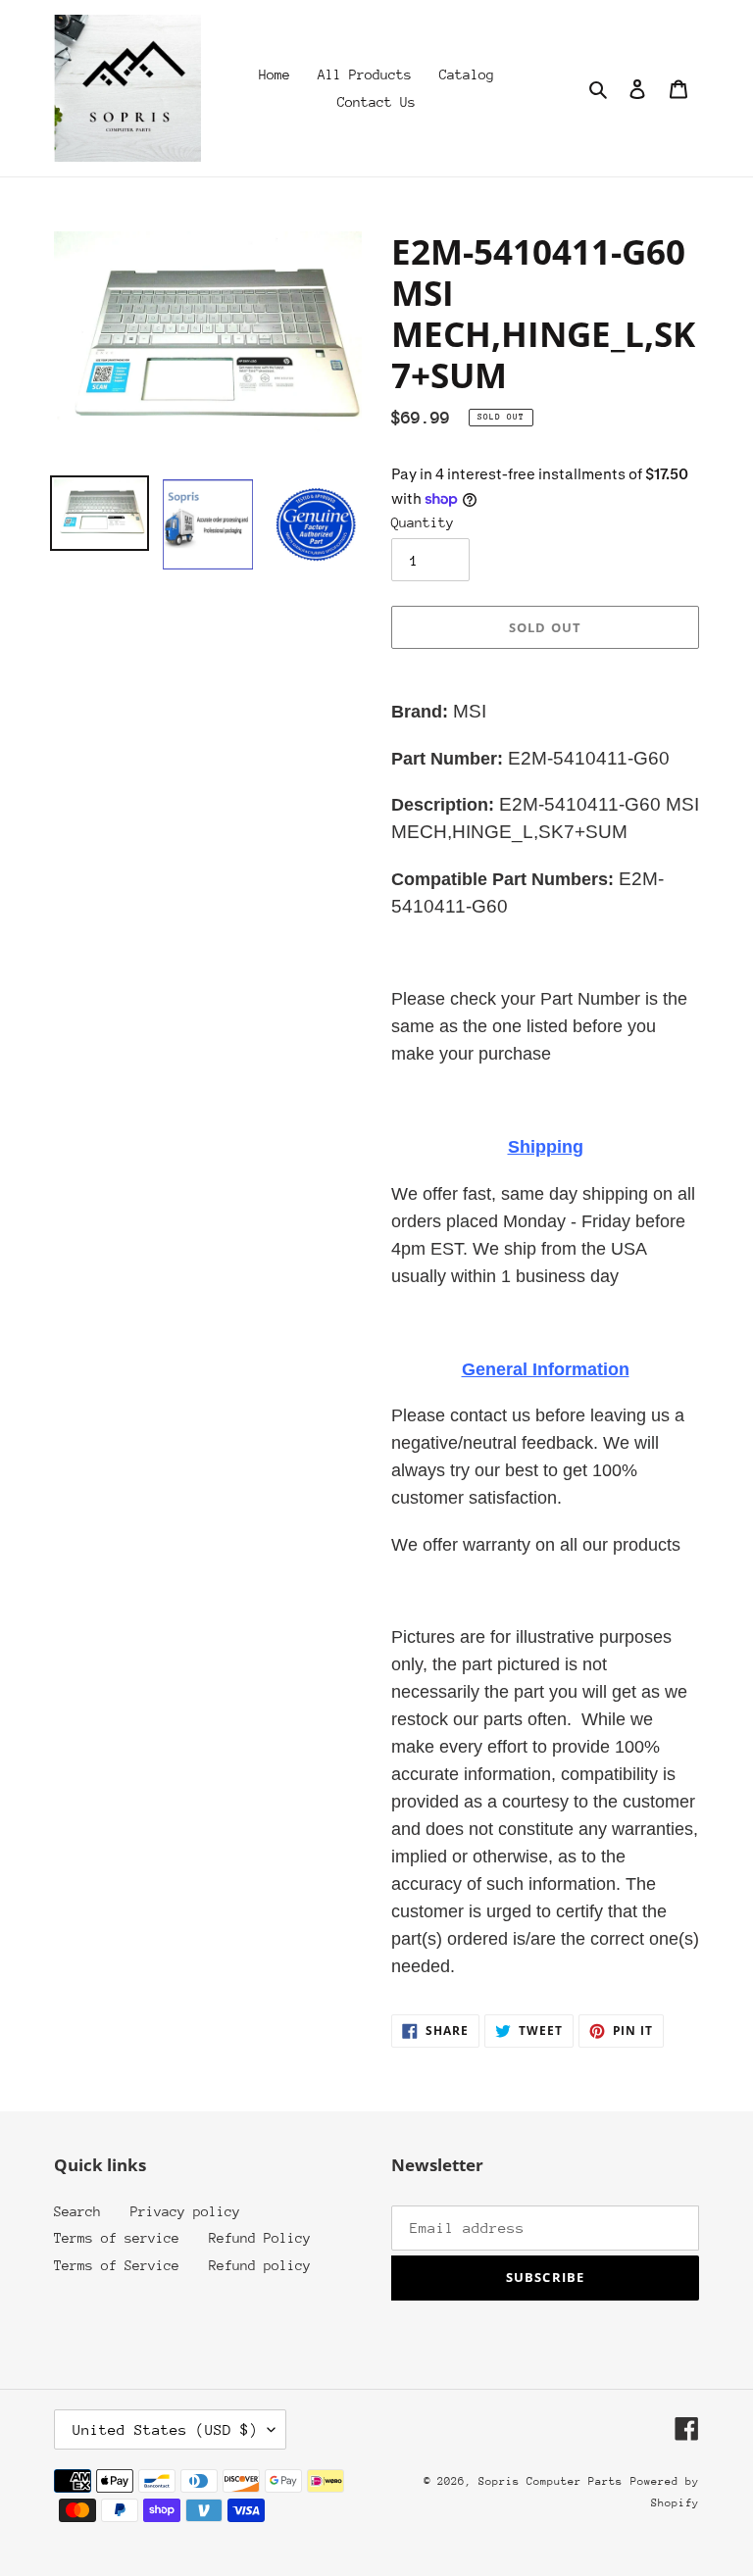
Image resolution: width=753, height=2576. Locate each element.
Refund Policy (260, 2238)
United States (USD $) (165, 2429)
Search (77, 2211)
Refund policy (260, 2265)
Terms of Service (117, 2265)
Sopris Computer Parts (551, 2481)
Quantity (423, 522)
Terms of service (117, 2238)
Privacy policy (185, 2211)
